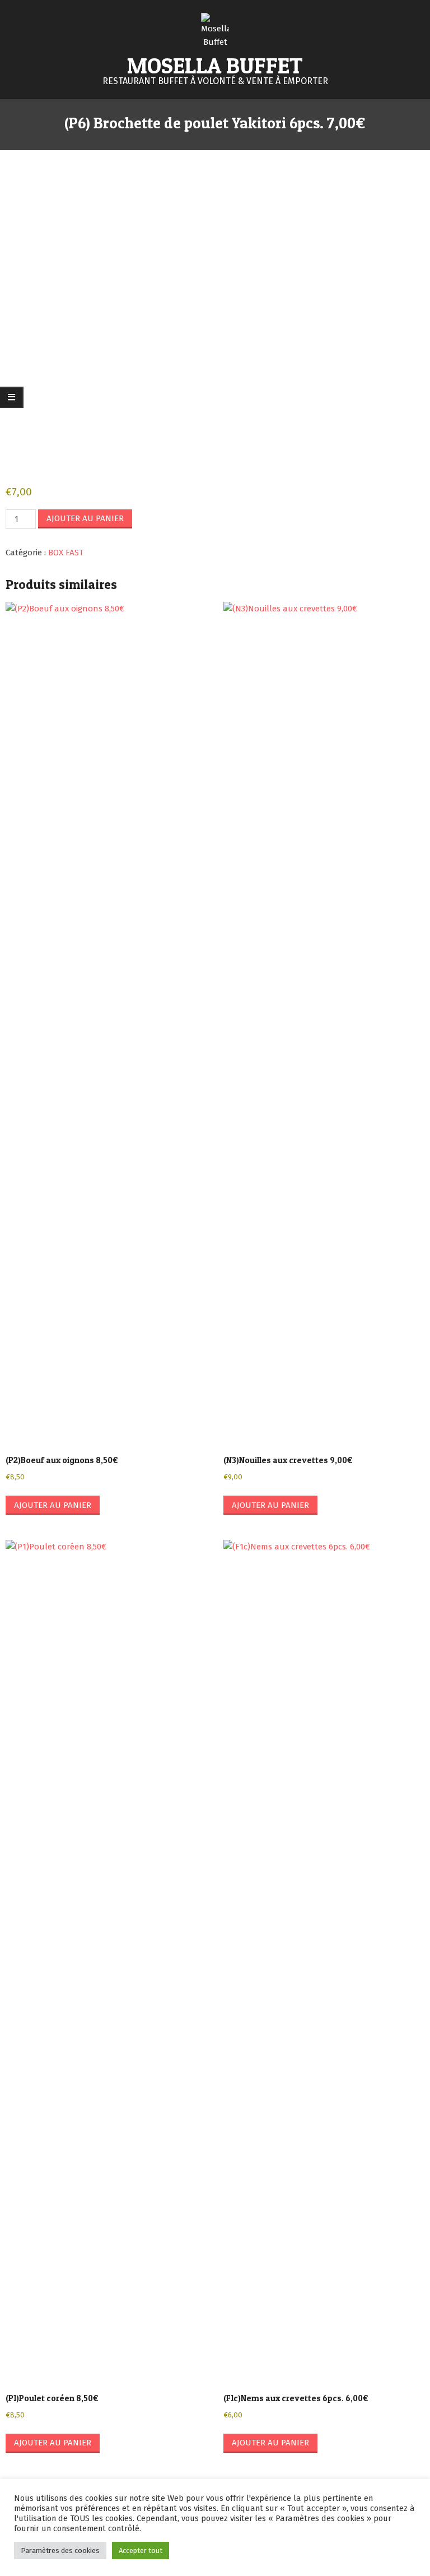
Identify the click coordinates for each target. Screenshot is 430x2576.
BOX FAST (66, 553)
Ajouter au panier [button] (53, 1505)
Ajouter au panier (85, 518)
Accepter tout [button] (141, 2551)
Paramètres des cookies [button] (60, 2551)
